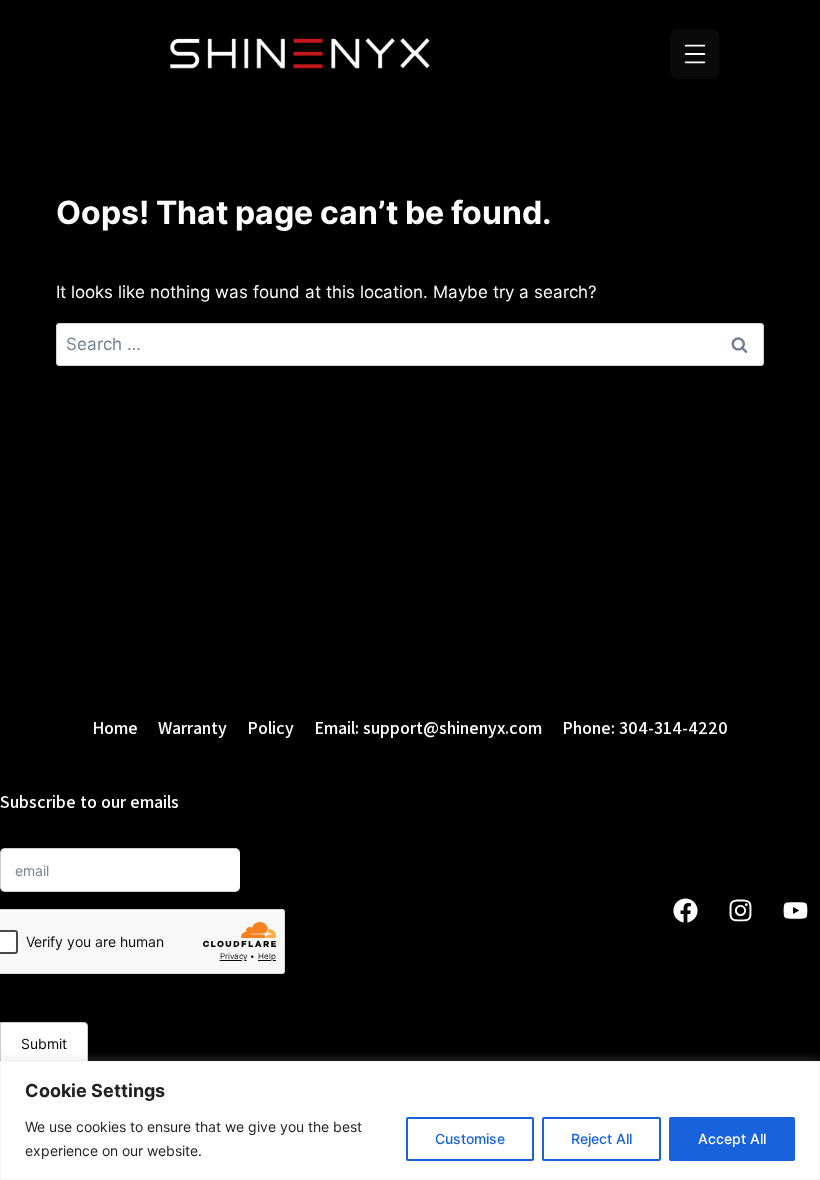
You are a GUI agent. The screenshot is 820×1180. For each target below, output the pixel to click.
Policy (270, 727)
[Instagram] (740, 910)
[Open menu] (695, 54)
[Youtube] (795, 910)
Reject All (601, 1138)
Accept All (732, 1138)
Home (115, 727)
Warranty (192, 727)
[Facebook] (685, 910)
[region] (410, 1120)
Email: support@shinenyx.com (428, 727)
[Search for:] (410, 344)
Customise (470, 1138)
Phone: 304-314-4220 (645, 727)
